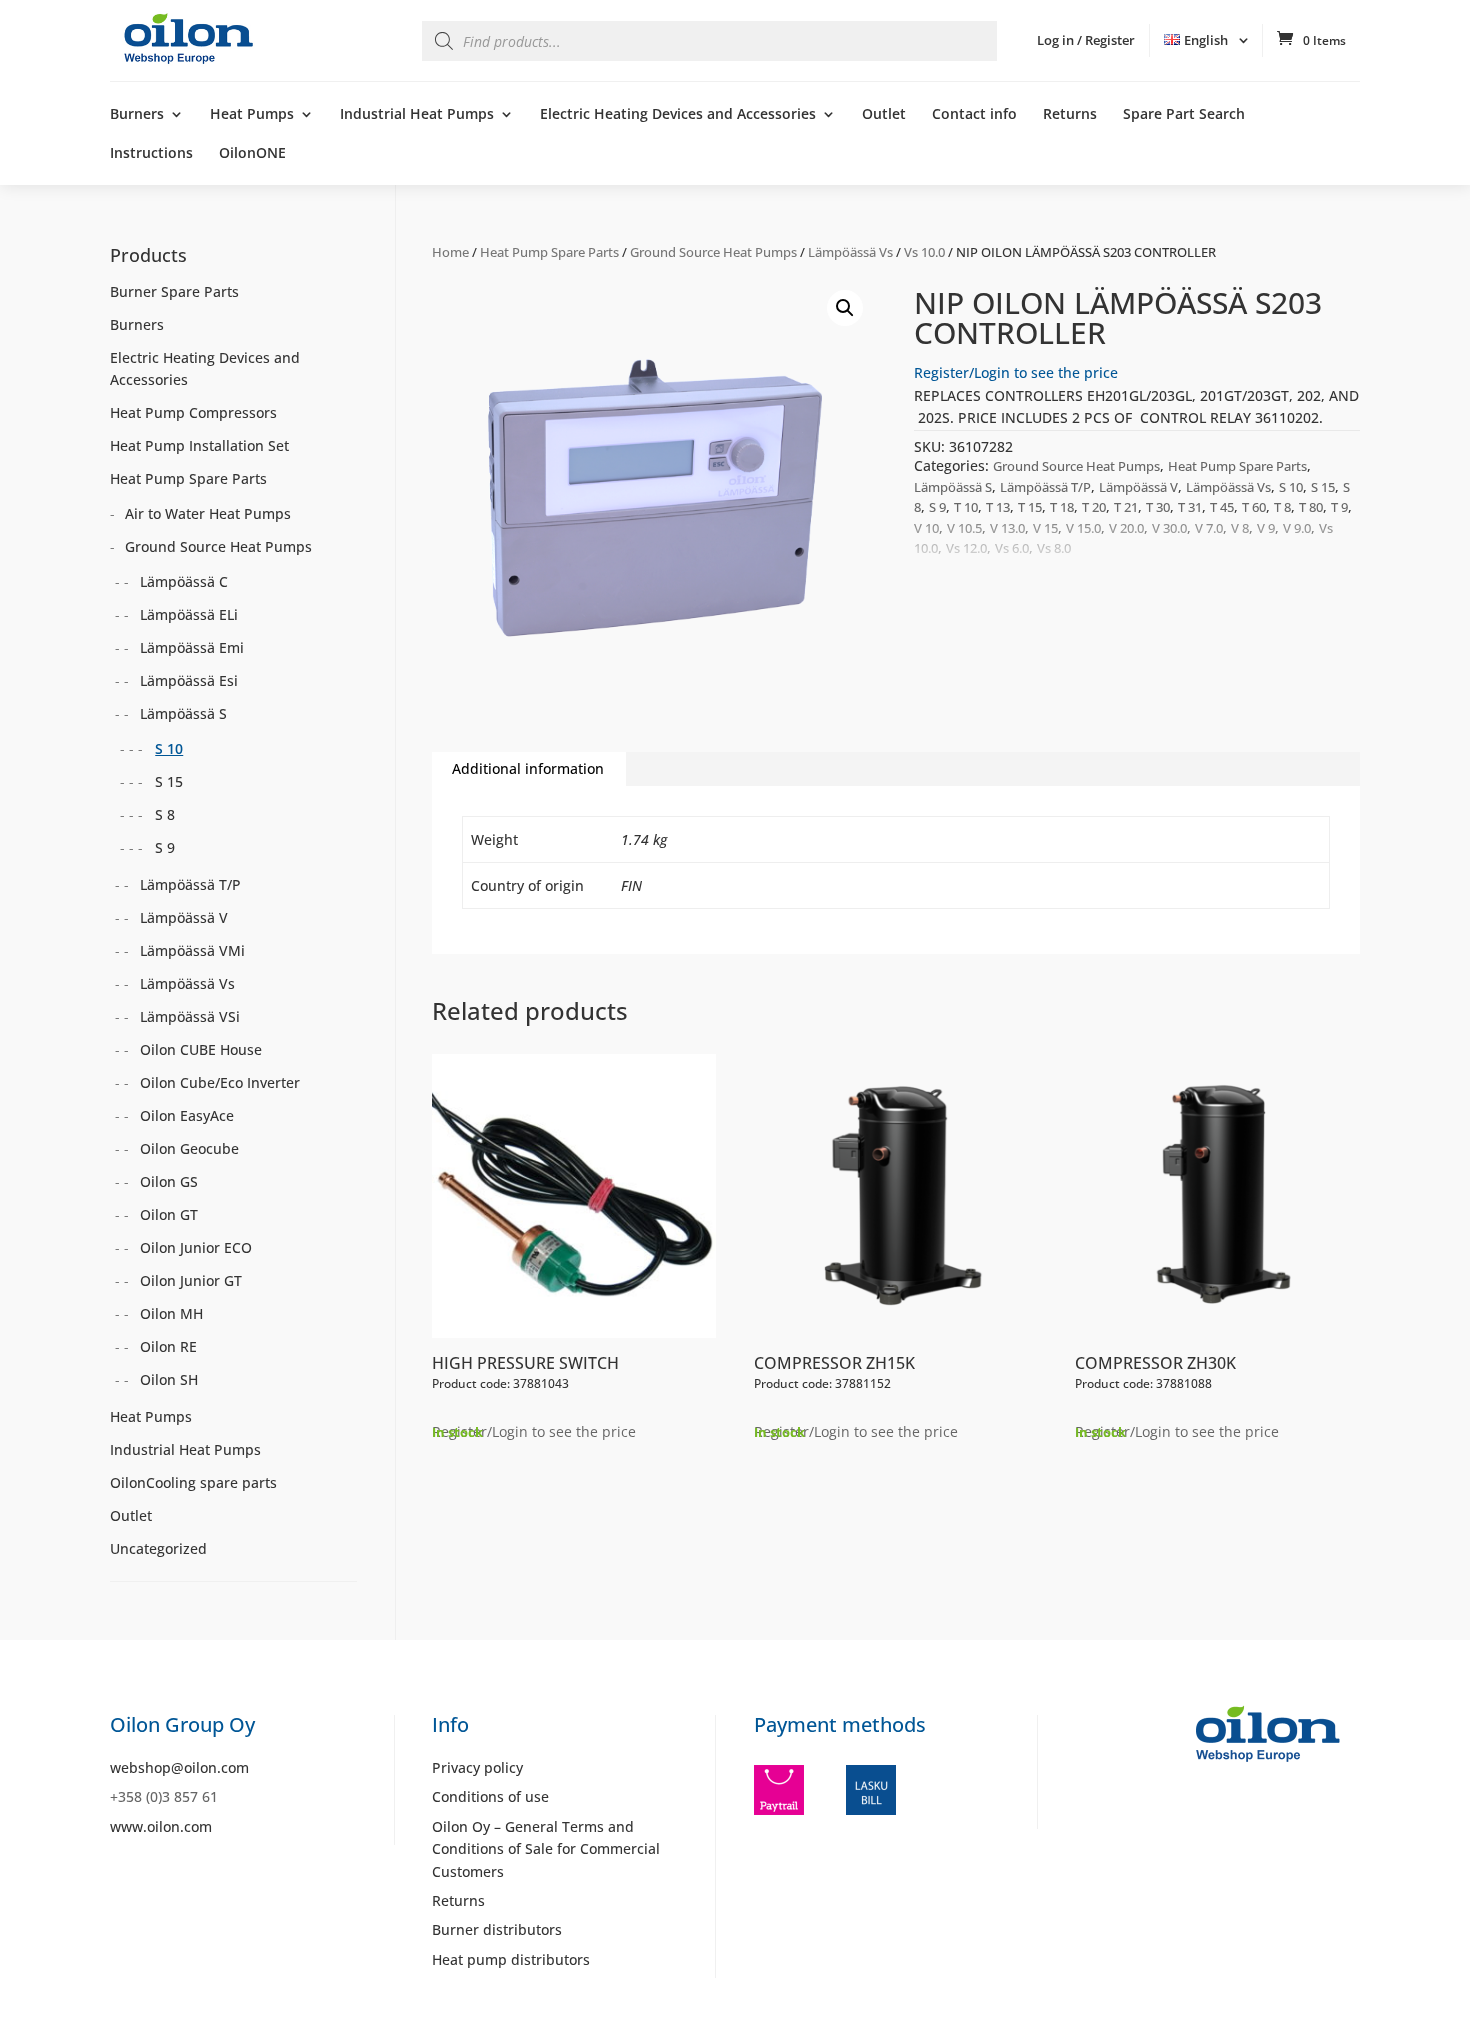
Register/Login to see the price (1016, 372)
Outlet (884, 115)
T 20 (1094, 507)
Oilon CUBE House (201, 1049)
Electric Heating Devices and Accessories (678, 115)
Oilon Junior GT (191, 1280)
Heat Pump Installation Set (199, 445)
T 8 (1282, 507)
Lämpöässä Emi (192, 647)
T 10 (966, 507)
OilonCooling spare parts (193, 1482)
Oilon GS (169, 1181)
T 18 (1062, 507)
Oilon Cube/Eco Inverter (220, 1082)
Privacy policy (477, 1767)
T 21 (1126, 507)
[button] (845, 308)
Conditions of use (490, 1796)
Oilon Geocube (189, 1148)
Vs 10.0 (924, 252)
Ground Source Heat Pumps (713, 252)
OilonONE (252, 154)
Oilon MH (171, 1313)
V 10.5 (964, 528)
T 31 (1190, 507)
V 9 (1266, 528)
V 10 (926, 528)
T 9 (1339, 507)
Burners (137, 115)
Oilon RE (168, 1346)
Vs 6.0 (1012, 548)
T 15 (1030, 507)
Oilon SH (169, 1379)
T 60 (1254, 507)
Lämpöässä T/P (1045, 487)
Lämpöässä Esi (189, 680)
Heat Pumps (252, 115)
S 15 (1323, 487)
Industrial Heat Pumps (417, 115)
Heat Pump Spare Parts (549, 252)
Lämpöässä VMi (192, 950)
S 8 (165, 814)
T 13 (998, 507)
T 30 (1158, 507)
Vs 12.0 (966, 548)
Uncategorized (158, 1548)
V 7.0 (1209, 528)
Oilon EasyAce (187, 1115)
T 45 (1222, 507)
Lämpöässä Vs (850, 252)
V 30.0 (1169, 528)
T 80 (1311, 507)
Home (450, 252)
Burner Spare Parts (174, 291)
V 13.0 (1007, 528)
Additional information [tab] (528, 768)
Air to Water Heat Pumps (208, 513)
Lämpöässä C (184, 581)
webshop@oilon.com (179, 1767)
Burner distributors (497, 1929)
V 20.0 (1126, 528)
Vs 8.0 (1054, 548)
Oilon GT (169, 1214)
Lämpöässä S (953, 487)
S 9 (937, 507)
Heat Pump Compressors (193, 412)
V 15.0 (1083, 528)
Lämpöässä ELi (189, 614)
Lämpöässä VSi (190, 1016)
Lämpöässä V (1138, 487)
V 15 (1045, 528)
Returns (1070, 115)
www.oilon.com (161, 1826)
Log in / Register (1086, 40)
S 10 (1291, 487)
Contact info (974, 115)
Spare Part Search (1184, 115)
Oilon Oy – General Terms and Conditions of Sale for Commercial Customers (546, 1849)
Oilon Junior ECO (196, 1247)
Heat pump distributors (511, 1959)
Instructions (151, 154)
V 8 (1240, 528)
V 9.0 (1297, 528)
